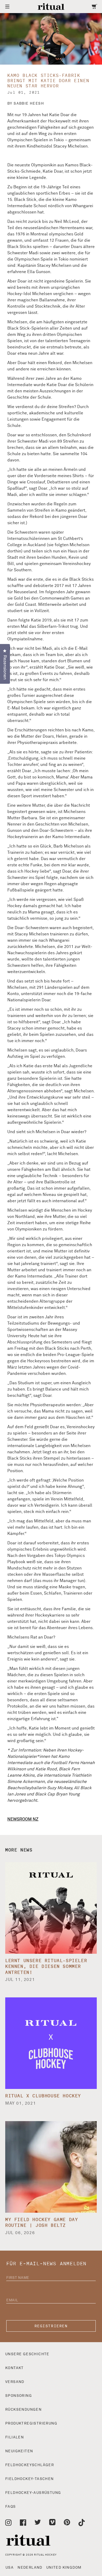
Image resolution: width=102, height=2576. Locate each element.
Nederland (30, 2568)
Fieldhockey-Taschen (30, 2479)
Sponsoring (19, 2396)
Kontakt (15, 2368)
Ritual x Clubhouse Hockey (43, 2096)
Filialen (15, 2437)
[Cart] (95, 7)
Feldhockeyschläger (30, 2465)
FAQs (11, 2507)
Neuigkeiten (19, 2451)
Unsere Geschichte (27, 2354)
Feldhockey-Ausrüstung (33, 2493)
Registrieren (51, 2326)
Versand (15, 2382)
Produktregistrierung (31, 2424)
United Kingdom (64, 2568)
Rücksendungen (23, 2410)
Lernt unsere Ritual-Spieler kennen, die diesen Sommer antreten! (46, 1967)
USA (10, 2568)
